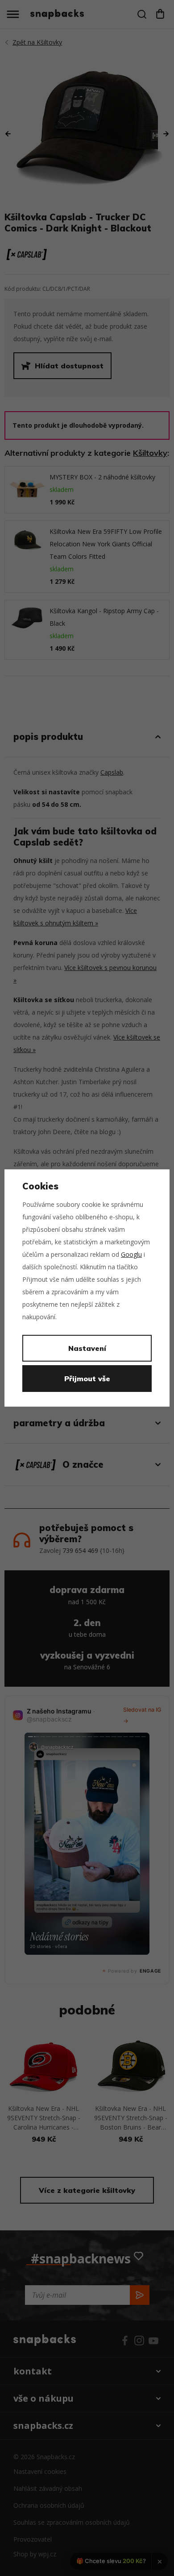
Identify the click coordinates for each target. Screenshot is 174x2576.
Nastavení (87, 1348)
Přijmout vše (87, 1379)
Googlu (131, 1254)
